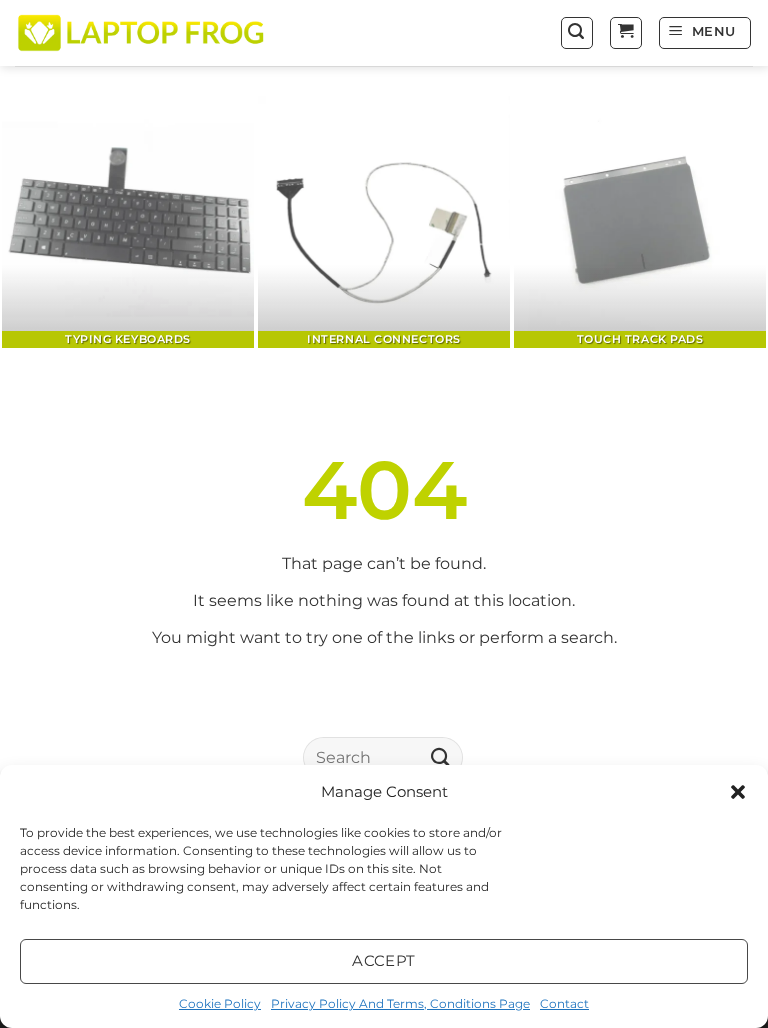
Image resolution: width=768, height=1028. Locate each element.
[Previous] (41, 223)
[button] (738, 792)
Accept (384, 960)
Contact (564, 1003)
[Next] (727, 223)
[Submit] (441, 757)
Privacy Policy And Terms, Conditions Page (400, 1003)
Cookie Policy (220, 1003)
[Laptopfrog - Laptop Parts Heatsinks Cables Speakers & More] (143, 32)
